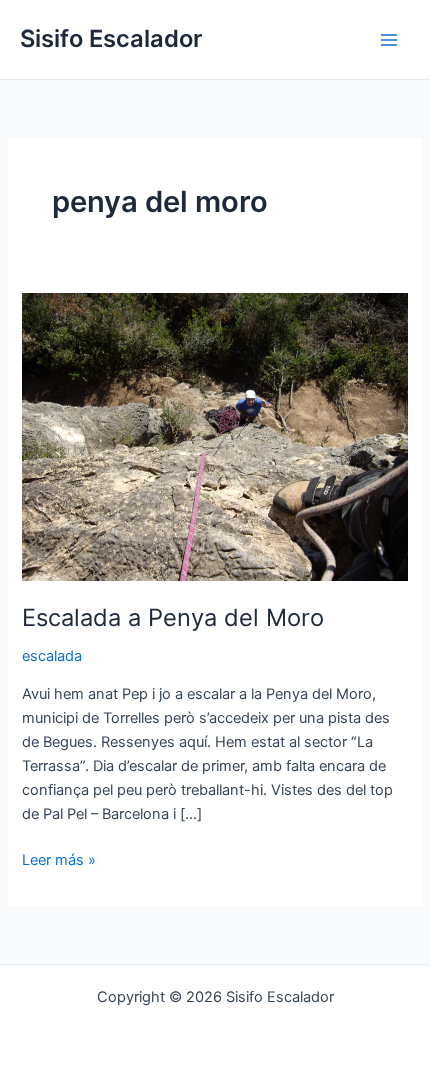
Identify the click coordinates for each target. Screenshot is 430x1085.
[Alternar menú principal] (389, 40)
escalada (52, 656)
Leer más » (59, 858)
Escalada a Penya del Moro (173, 617)
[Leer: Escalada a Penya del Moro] (214, 436)
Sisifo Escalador (111, 38)
